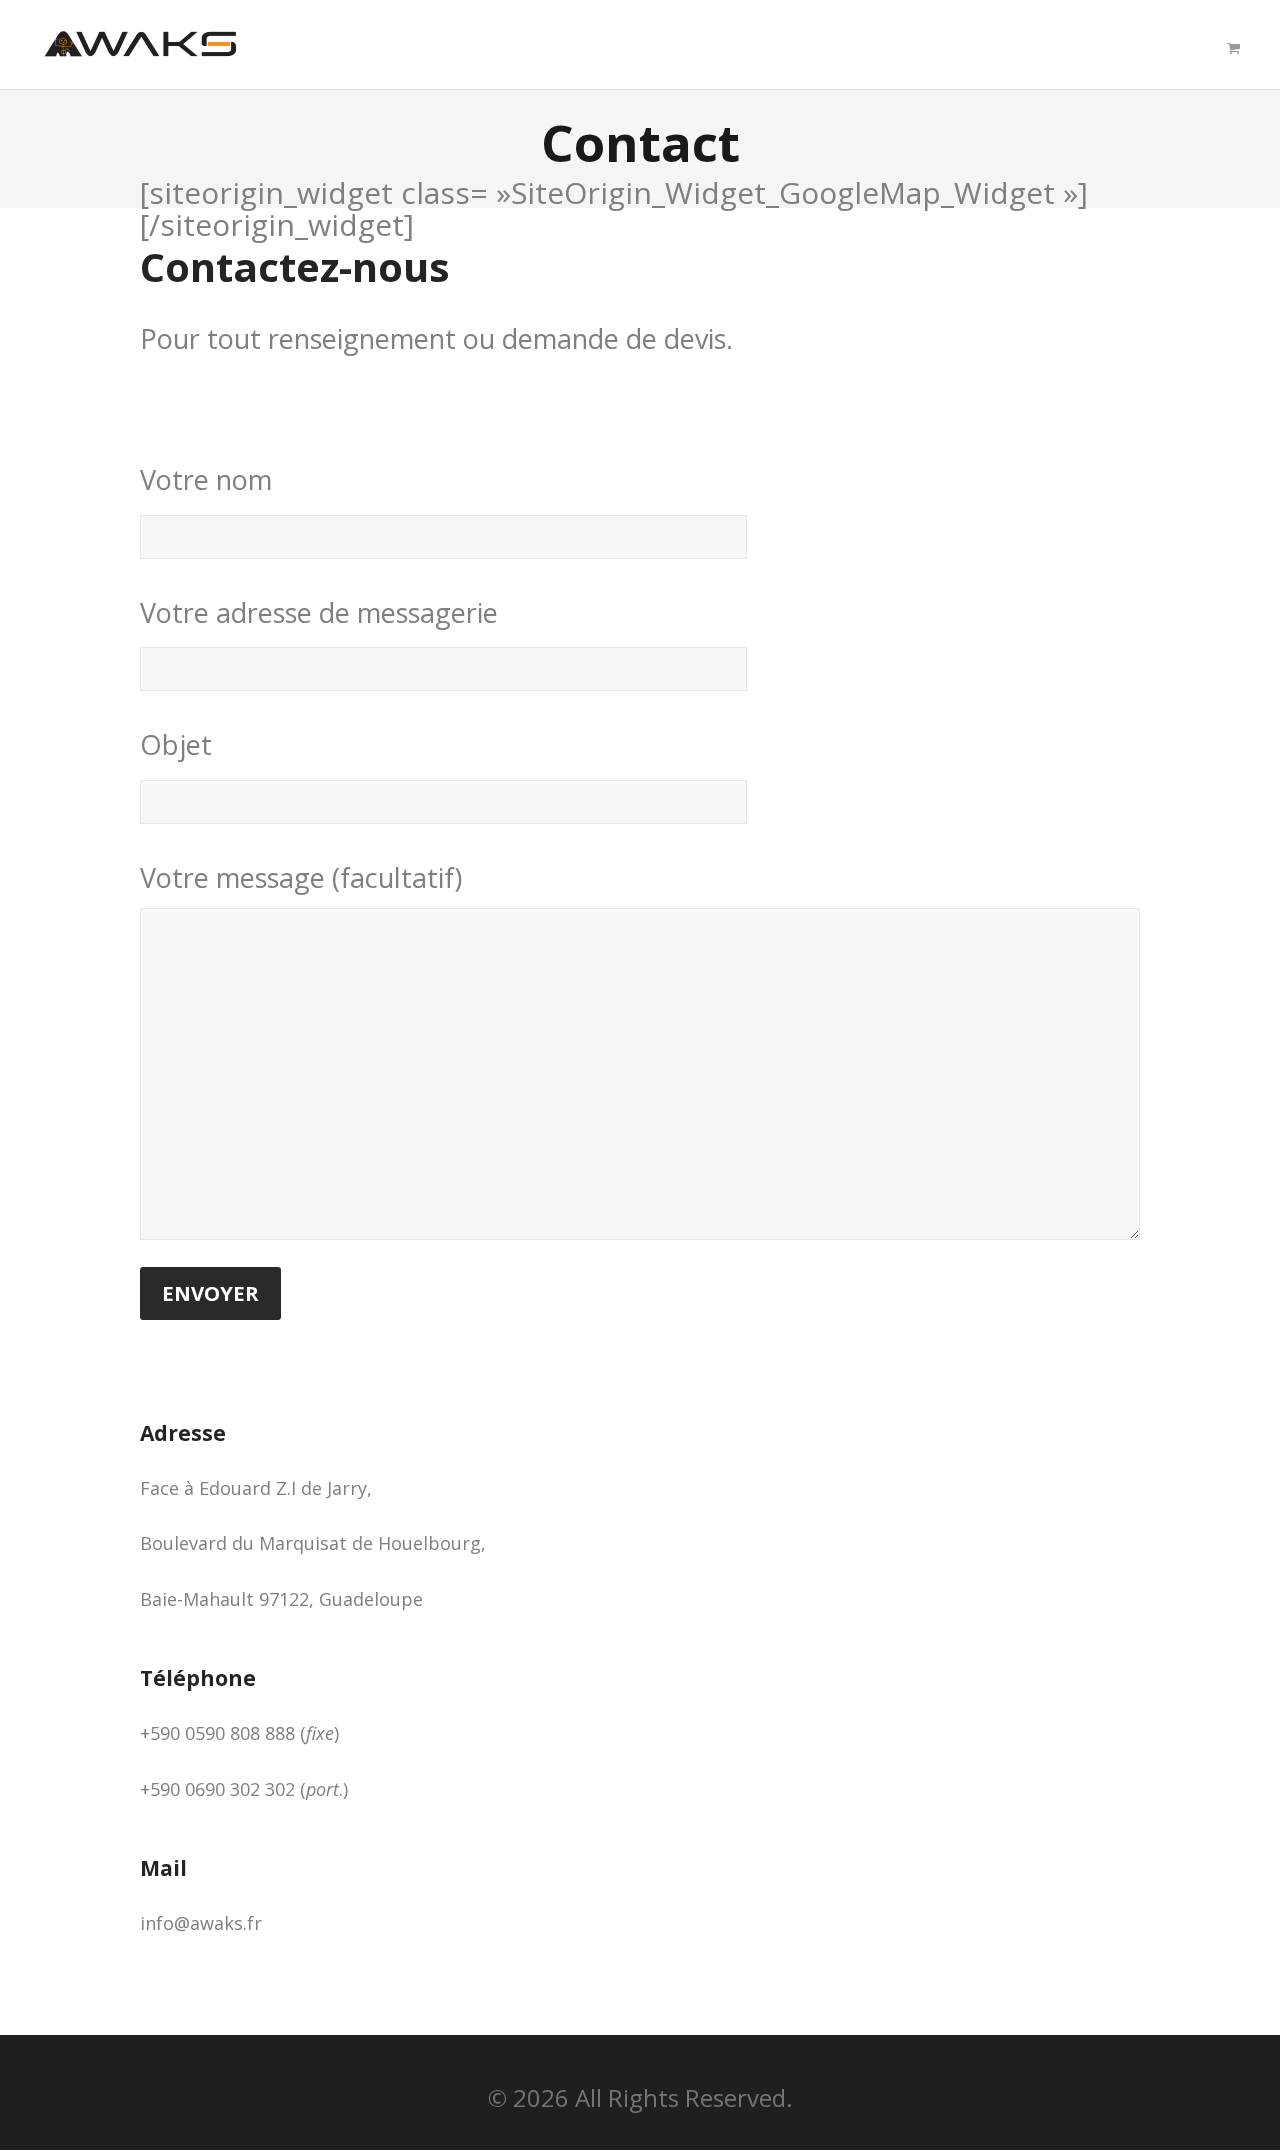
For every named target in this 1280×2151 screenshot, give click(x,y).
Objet (176, 744)
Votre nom (206, 479)
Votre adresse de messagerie (319, 612)
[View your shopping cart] (1233, 48)
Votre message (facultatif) (301, 877)
